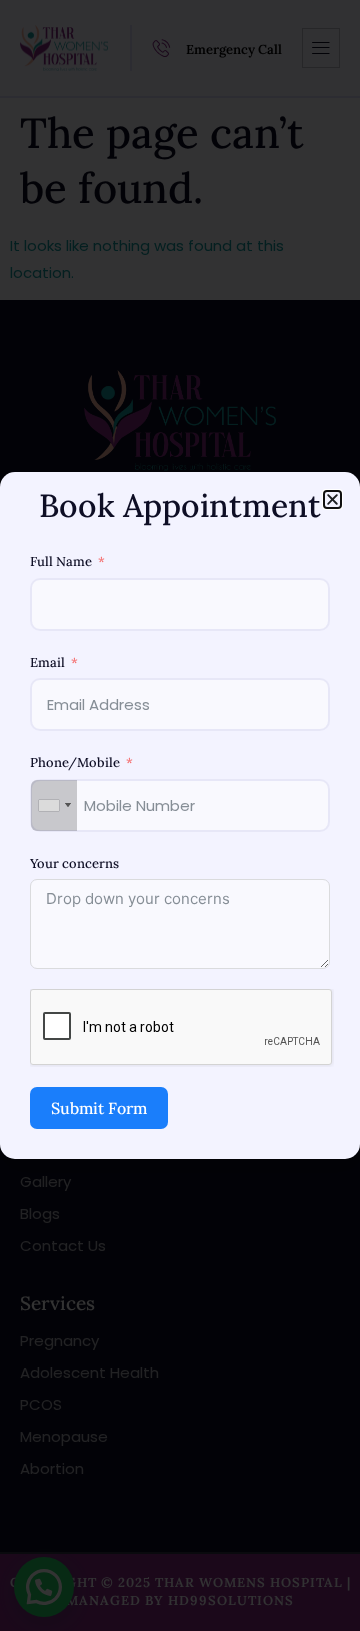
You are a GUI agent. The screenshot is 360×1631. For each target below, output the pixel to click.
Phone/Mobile (75, 762)
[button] (332, 499)
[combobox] (54, 805)
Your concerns (74, 863)
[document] (180, 815)
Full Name (61, 561)
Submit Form (99, 1108)
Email (47, 662)
